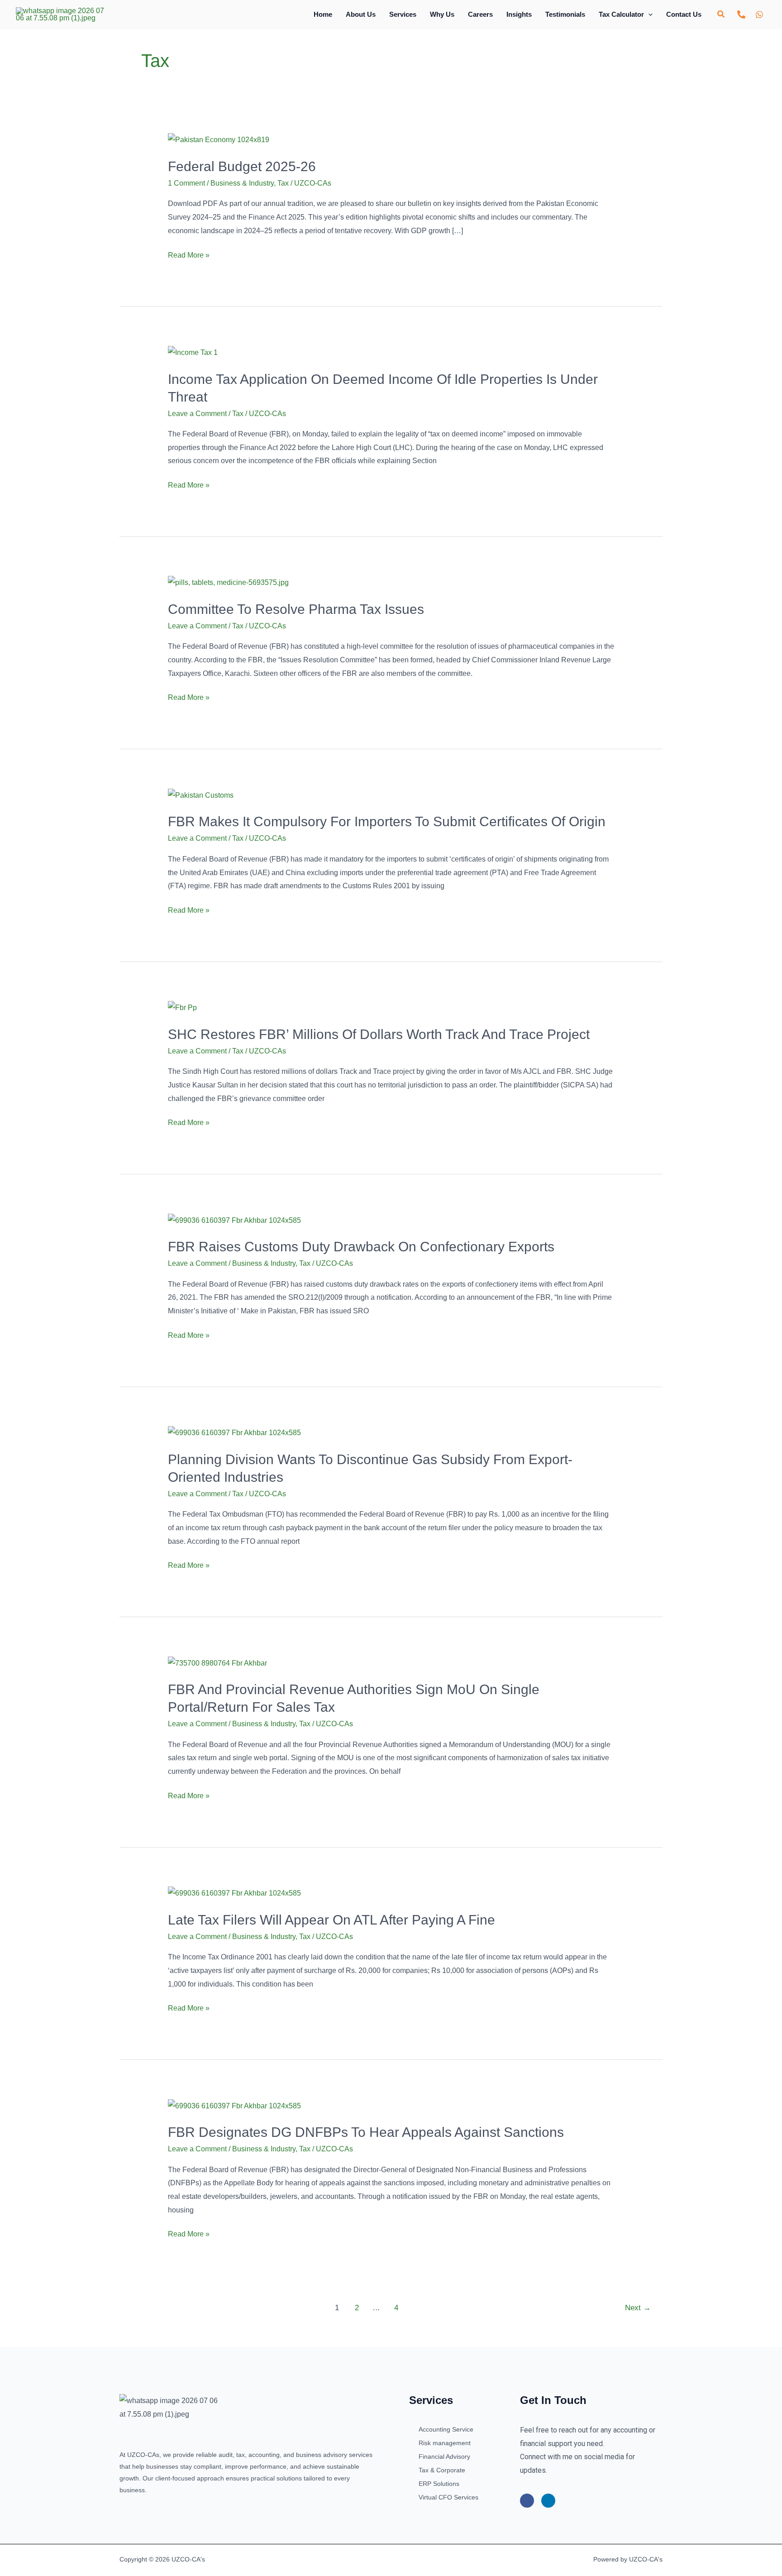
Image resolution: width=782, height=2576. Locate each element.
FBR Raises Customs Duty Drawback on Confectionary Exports (361, 1247)
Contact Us (684, 14)
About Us (361, 14)
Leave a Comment (197, 414)
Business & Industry (242, 183)
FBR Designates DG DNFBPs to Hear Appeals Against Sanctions (366, 2132)
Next (638, 2308)
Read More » (189, 254)
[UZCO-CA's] (60, 14)
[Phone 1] (741, 14)
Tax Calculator (621, 14)
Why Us (442, 14)
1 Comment (186, 183)
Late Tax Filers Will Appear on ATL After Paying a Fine (331, 1920)
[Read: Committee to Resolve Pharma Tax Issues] (228, 582)
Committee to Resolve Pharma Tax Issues (296, 609)
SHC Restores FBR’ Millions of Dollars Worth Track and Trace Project (379, 1034)
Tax (283, 183)
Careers (480, 14)
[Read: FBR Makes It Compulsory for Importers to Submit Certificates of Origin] (201, 795)
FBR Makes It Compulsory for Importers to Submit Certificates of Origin (387, 821)
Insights (519, 14)
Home (323, 14)
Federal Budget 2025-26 (242, 166)
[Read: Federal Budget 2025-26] (219, 139)
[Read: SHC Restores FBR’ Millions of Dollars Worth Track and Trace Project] (182, 1007)
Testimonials (565, 14)
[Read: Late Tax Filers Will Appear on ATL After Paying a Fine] (234, 1893)
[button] (648, 14)
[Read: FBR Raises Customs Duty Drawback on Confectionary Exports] (234, 1220)
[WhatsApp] (759, 14)
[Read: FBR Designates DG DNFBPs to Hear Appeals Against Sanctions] (234, 2105)
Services (403, 14)
